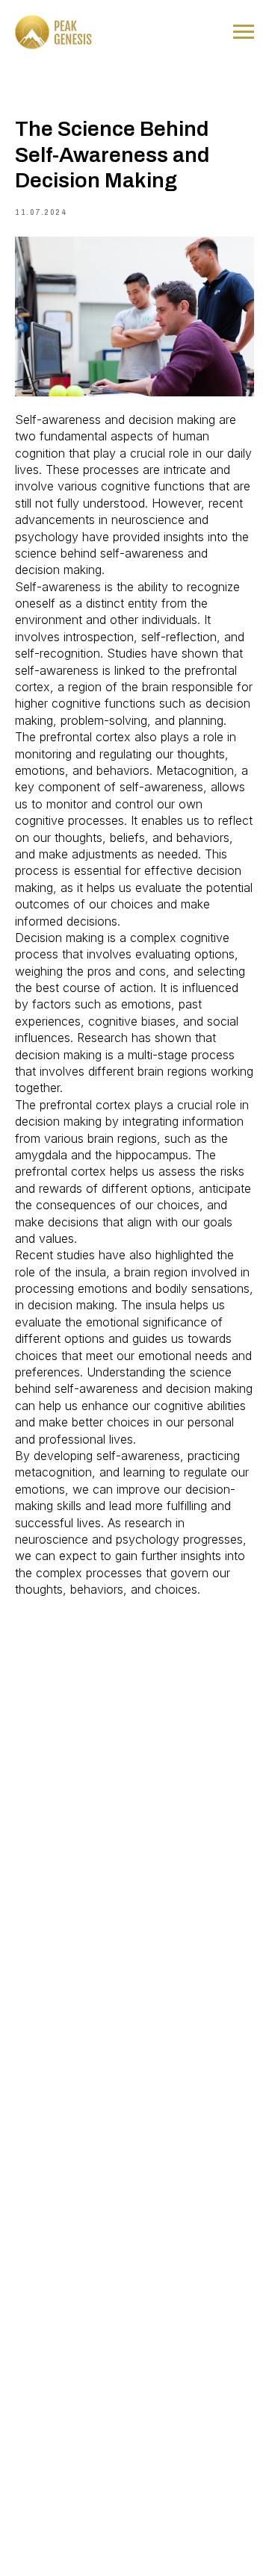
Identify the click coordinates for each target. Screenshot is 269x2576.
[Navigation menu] (244, 32)
